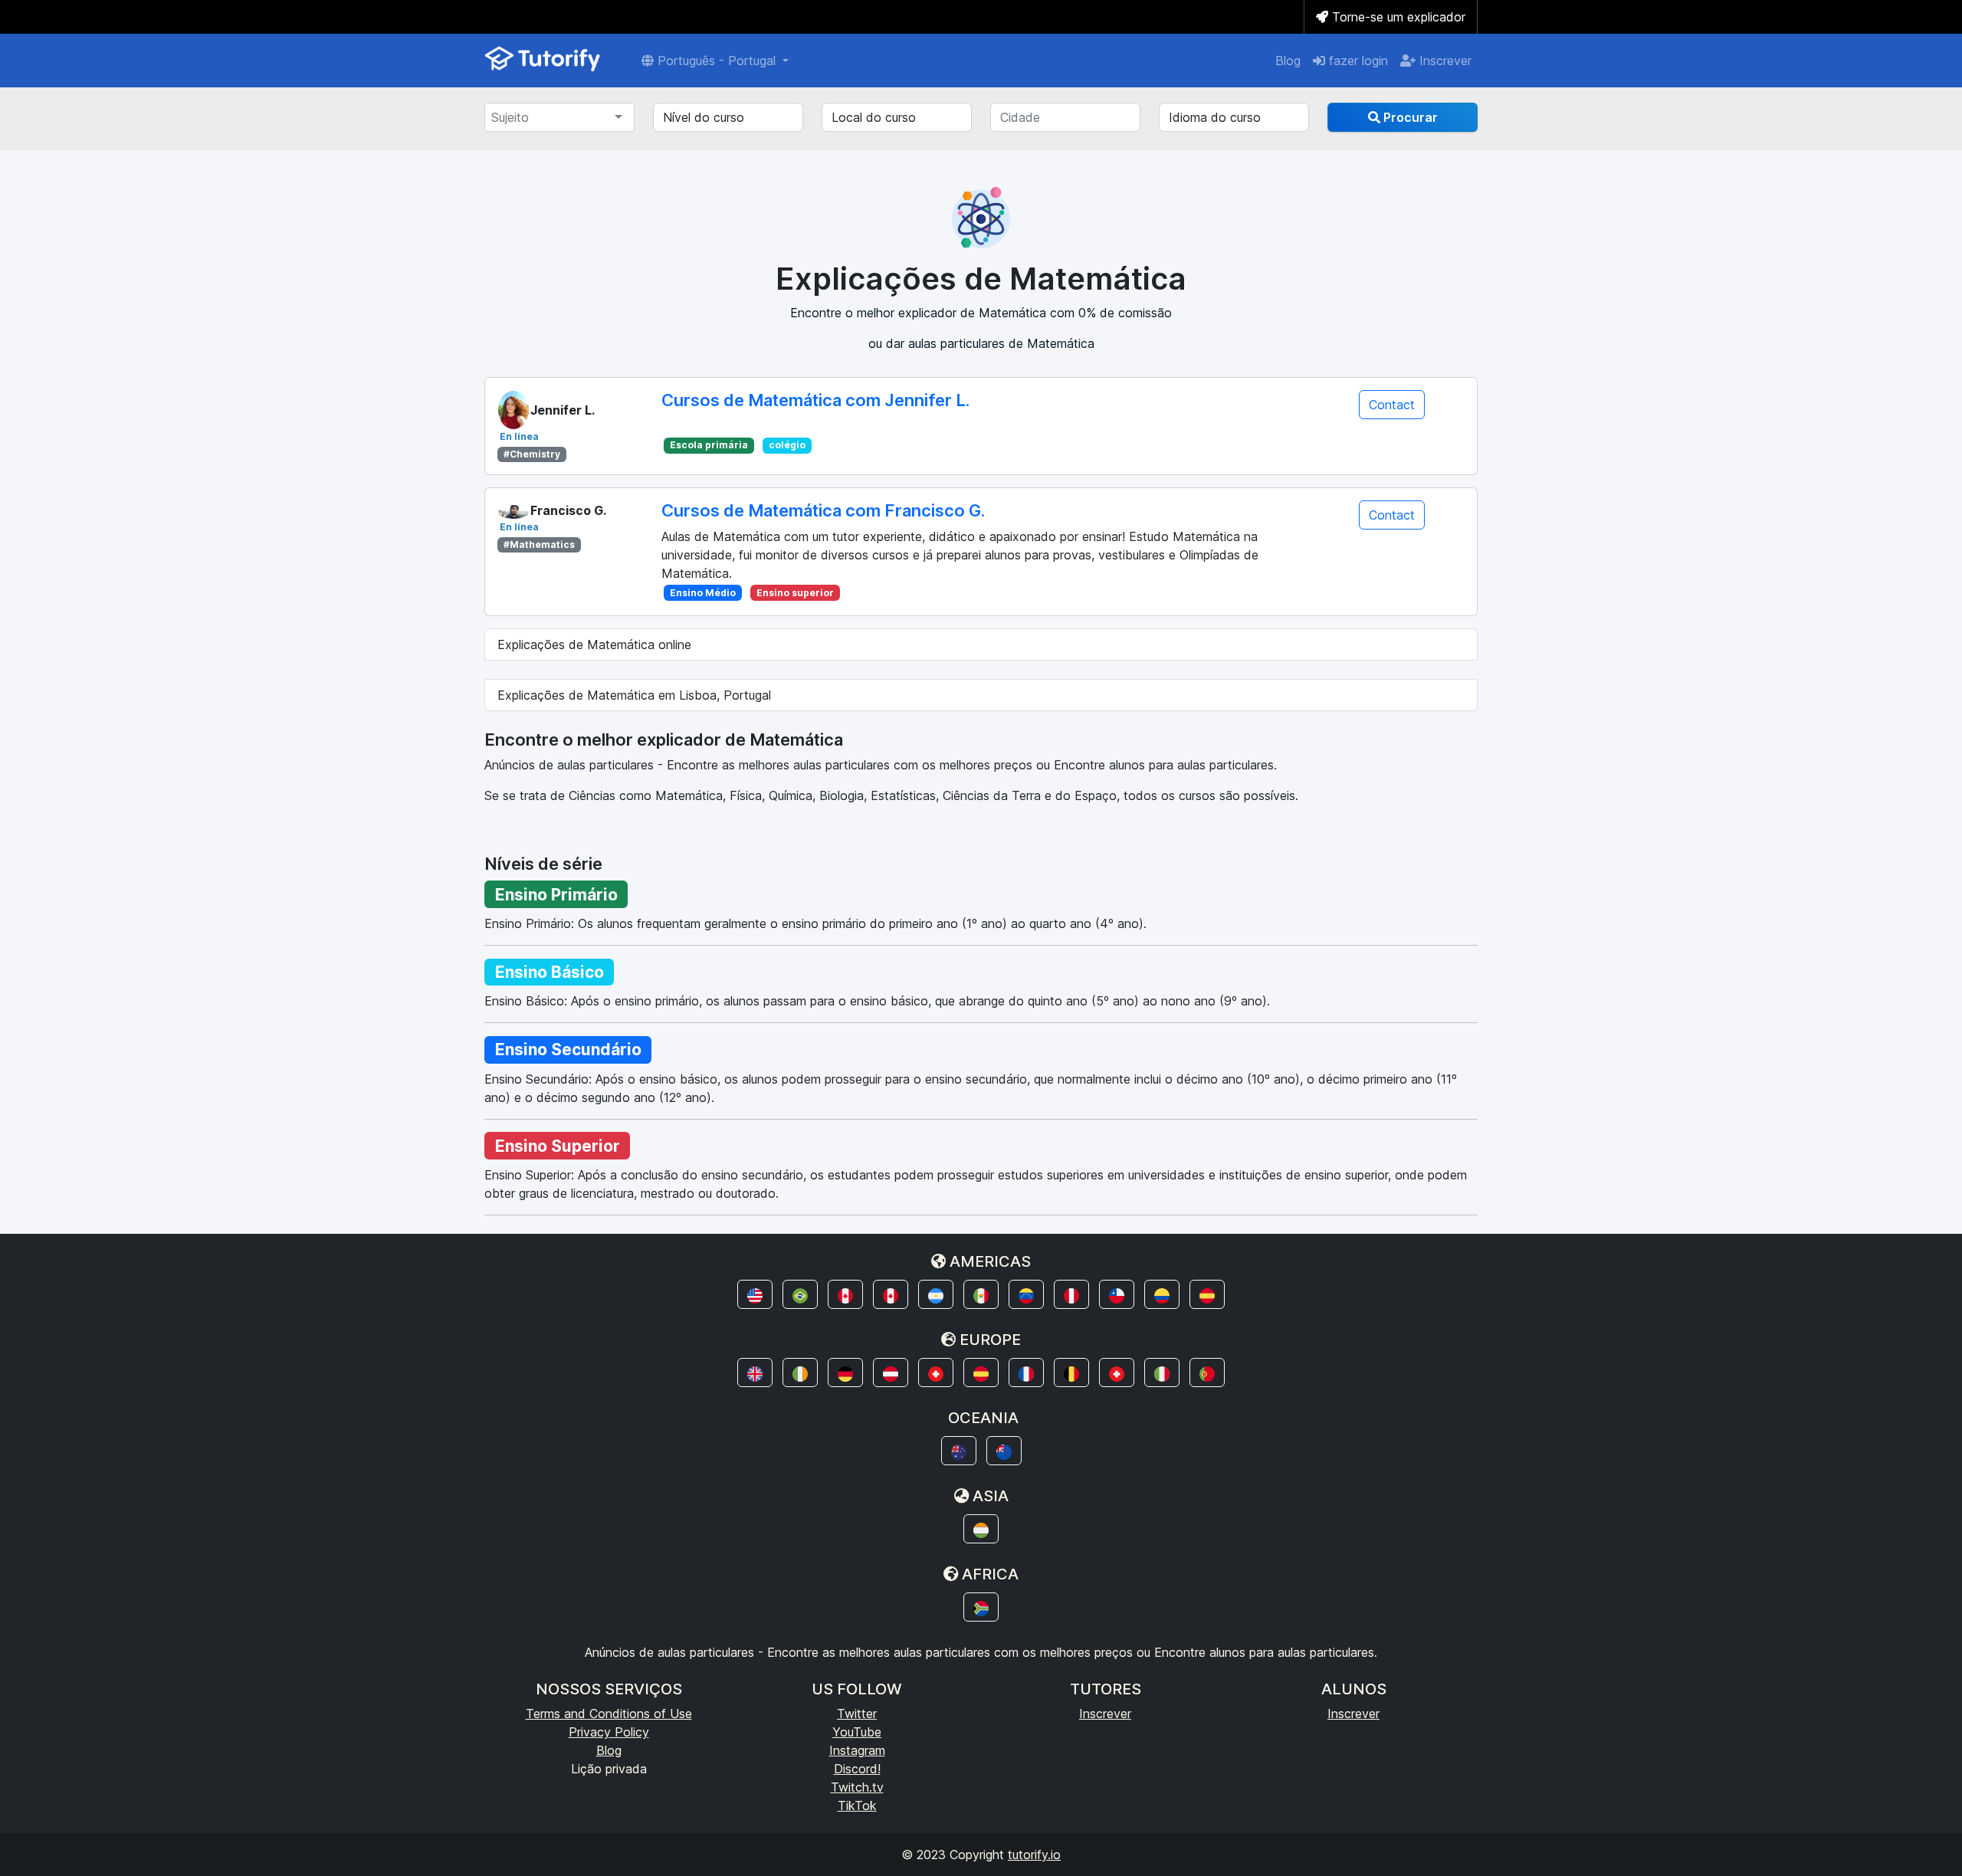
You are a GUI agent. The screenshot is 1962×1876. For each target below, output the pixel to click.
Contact (1392, 405)
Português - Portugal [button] (717, 61)
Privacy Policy (609, 1732)
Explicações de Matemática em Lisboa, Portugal (634, 695)
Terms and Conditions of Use (609, 1714)
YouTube (857, 1732)
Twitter (857, 1714)
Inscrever (1444, 61)
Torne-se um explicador (1397, 17)
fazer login (1357, 61)
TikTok (857, 1805)
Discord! (857, 1769)
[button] (755, 1294)
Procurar (1409, 117)
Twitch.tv (857, 1787)
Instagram (857, 1750)
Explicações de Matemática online (594, 644)
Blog (1288, 61)
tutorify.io (1034, 1855)
